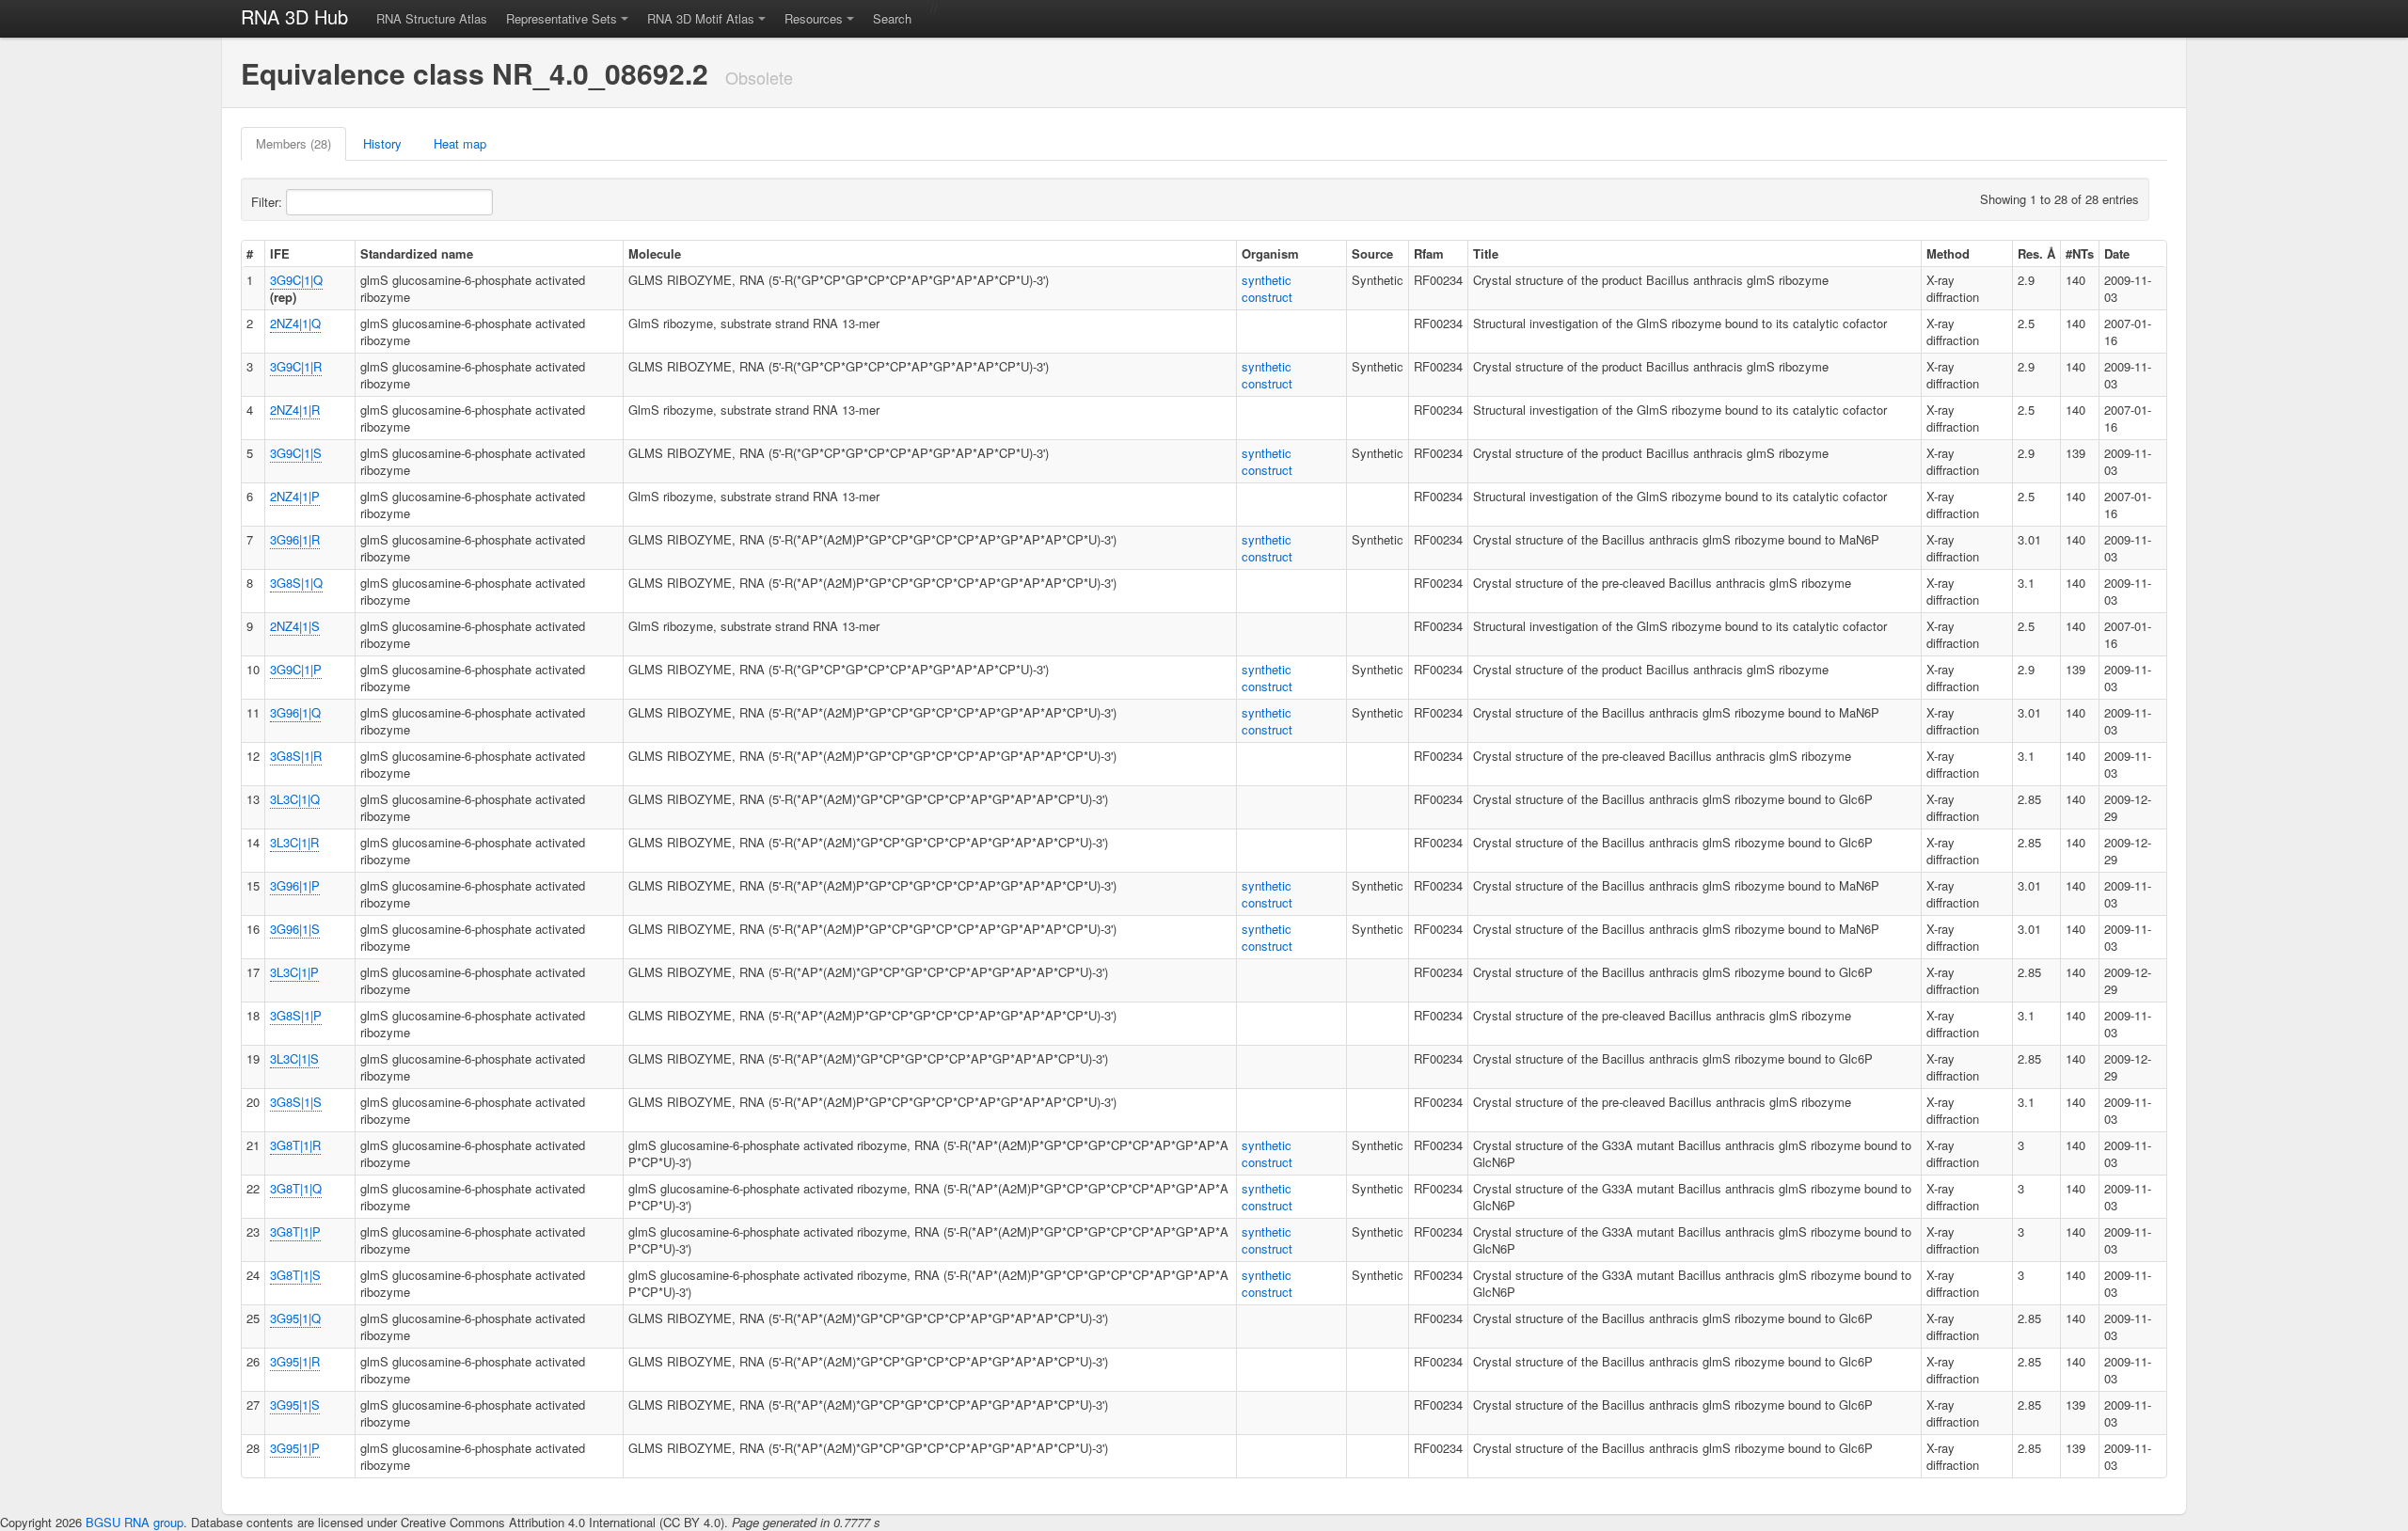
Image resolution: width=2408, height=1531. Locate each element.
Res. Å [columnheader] (2036, 253)
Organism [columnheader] (1270, 253)
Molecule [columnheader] (655, 253)
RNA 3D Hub (294, 16)
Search (892, 18)
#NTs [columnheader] (2080, 253)
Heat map (460, 143)
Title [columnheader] (1486, 253)
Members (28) (293, 143)
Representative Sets (562, 18)
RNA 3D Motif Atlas (701, 18)
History (382, 143)
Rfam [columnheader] (1429, 253)
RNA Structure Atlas (432, 18)
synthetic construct (1267, 288)
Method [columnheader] (1948, 253)
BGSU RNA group (135, 1522)
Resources (814, 18)
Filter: (269, 202)
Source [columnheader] (1372, 253)
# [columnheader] (250, 253)
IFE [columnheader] (280, 253)
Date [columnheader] (2117, 253)
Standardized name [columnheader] (417, 253)
